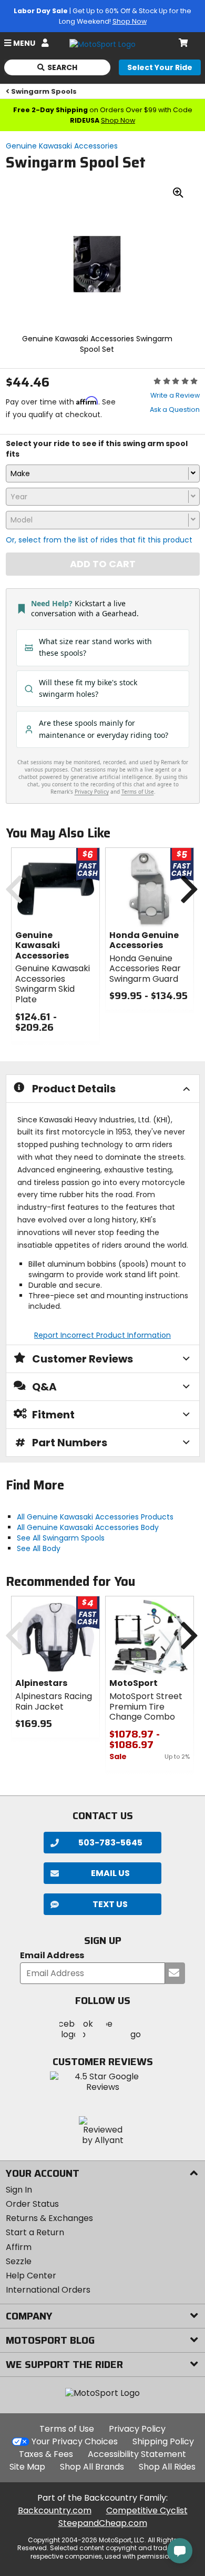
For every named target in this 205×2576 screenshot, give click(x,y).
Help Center (31, 2276)
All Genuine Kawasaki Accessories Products (95, 1517)
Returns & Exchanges (49, 2218)
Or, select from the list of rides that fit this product (99, 540)
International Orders (48, 2290)
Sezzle (19, 2261)
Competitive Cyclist (147, 2510)
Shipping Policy (163, 2441)
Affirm (19, 2247)
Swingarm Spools (44, 91)
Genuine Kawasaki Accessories (62, 146)
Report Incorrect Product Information (102, 1335)
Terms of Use (67, 2429)
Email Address (52, 1956)
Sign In (19, 2190)
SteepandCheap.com (103, 2523)
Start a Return (35, 2232)
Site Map (27, 2467)
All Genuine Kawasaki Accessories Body (88, 1527)
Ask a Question (175, 409)
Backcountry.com (55, 2510)
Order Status (32, 2204)
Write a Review (175, 395)
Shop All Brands (92, 2467)
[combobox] (103, 473)
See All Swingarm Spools (61, 1538)
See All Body (39, 1548)
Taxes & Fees (46, 2454)
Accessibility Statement (137, 2454)
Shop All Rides (167, 2467)
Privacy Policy (137, 2429)
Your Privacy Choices (75, 2441)
